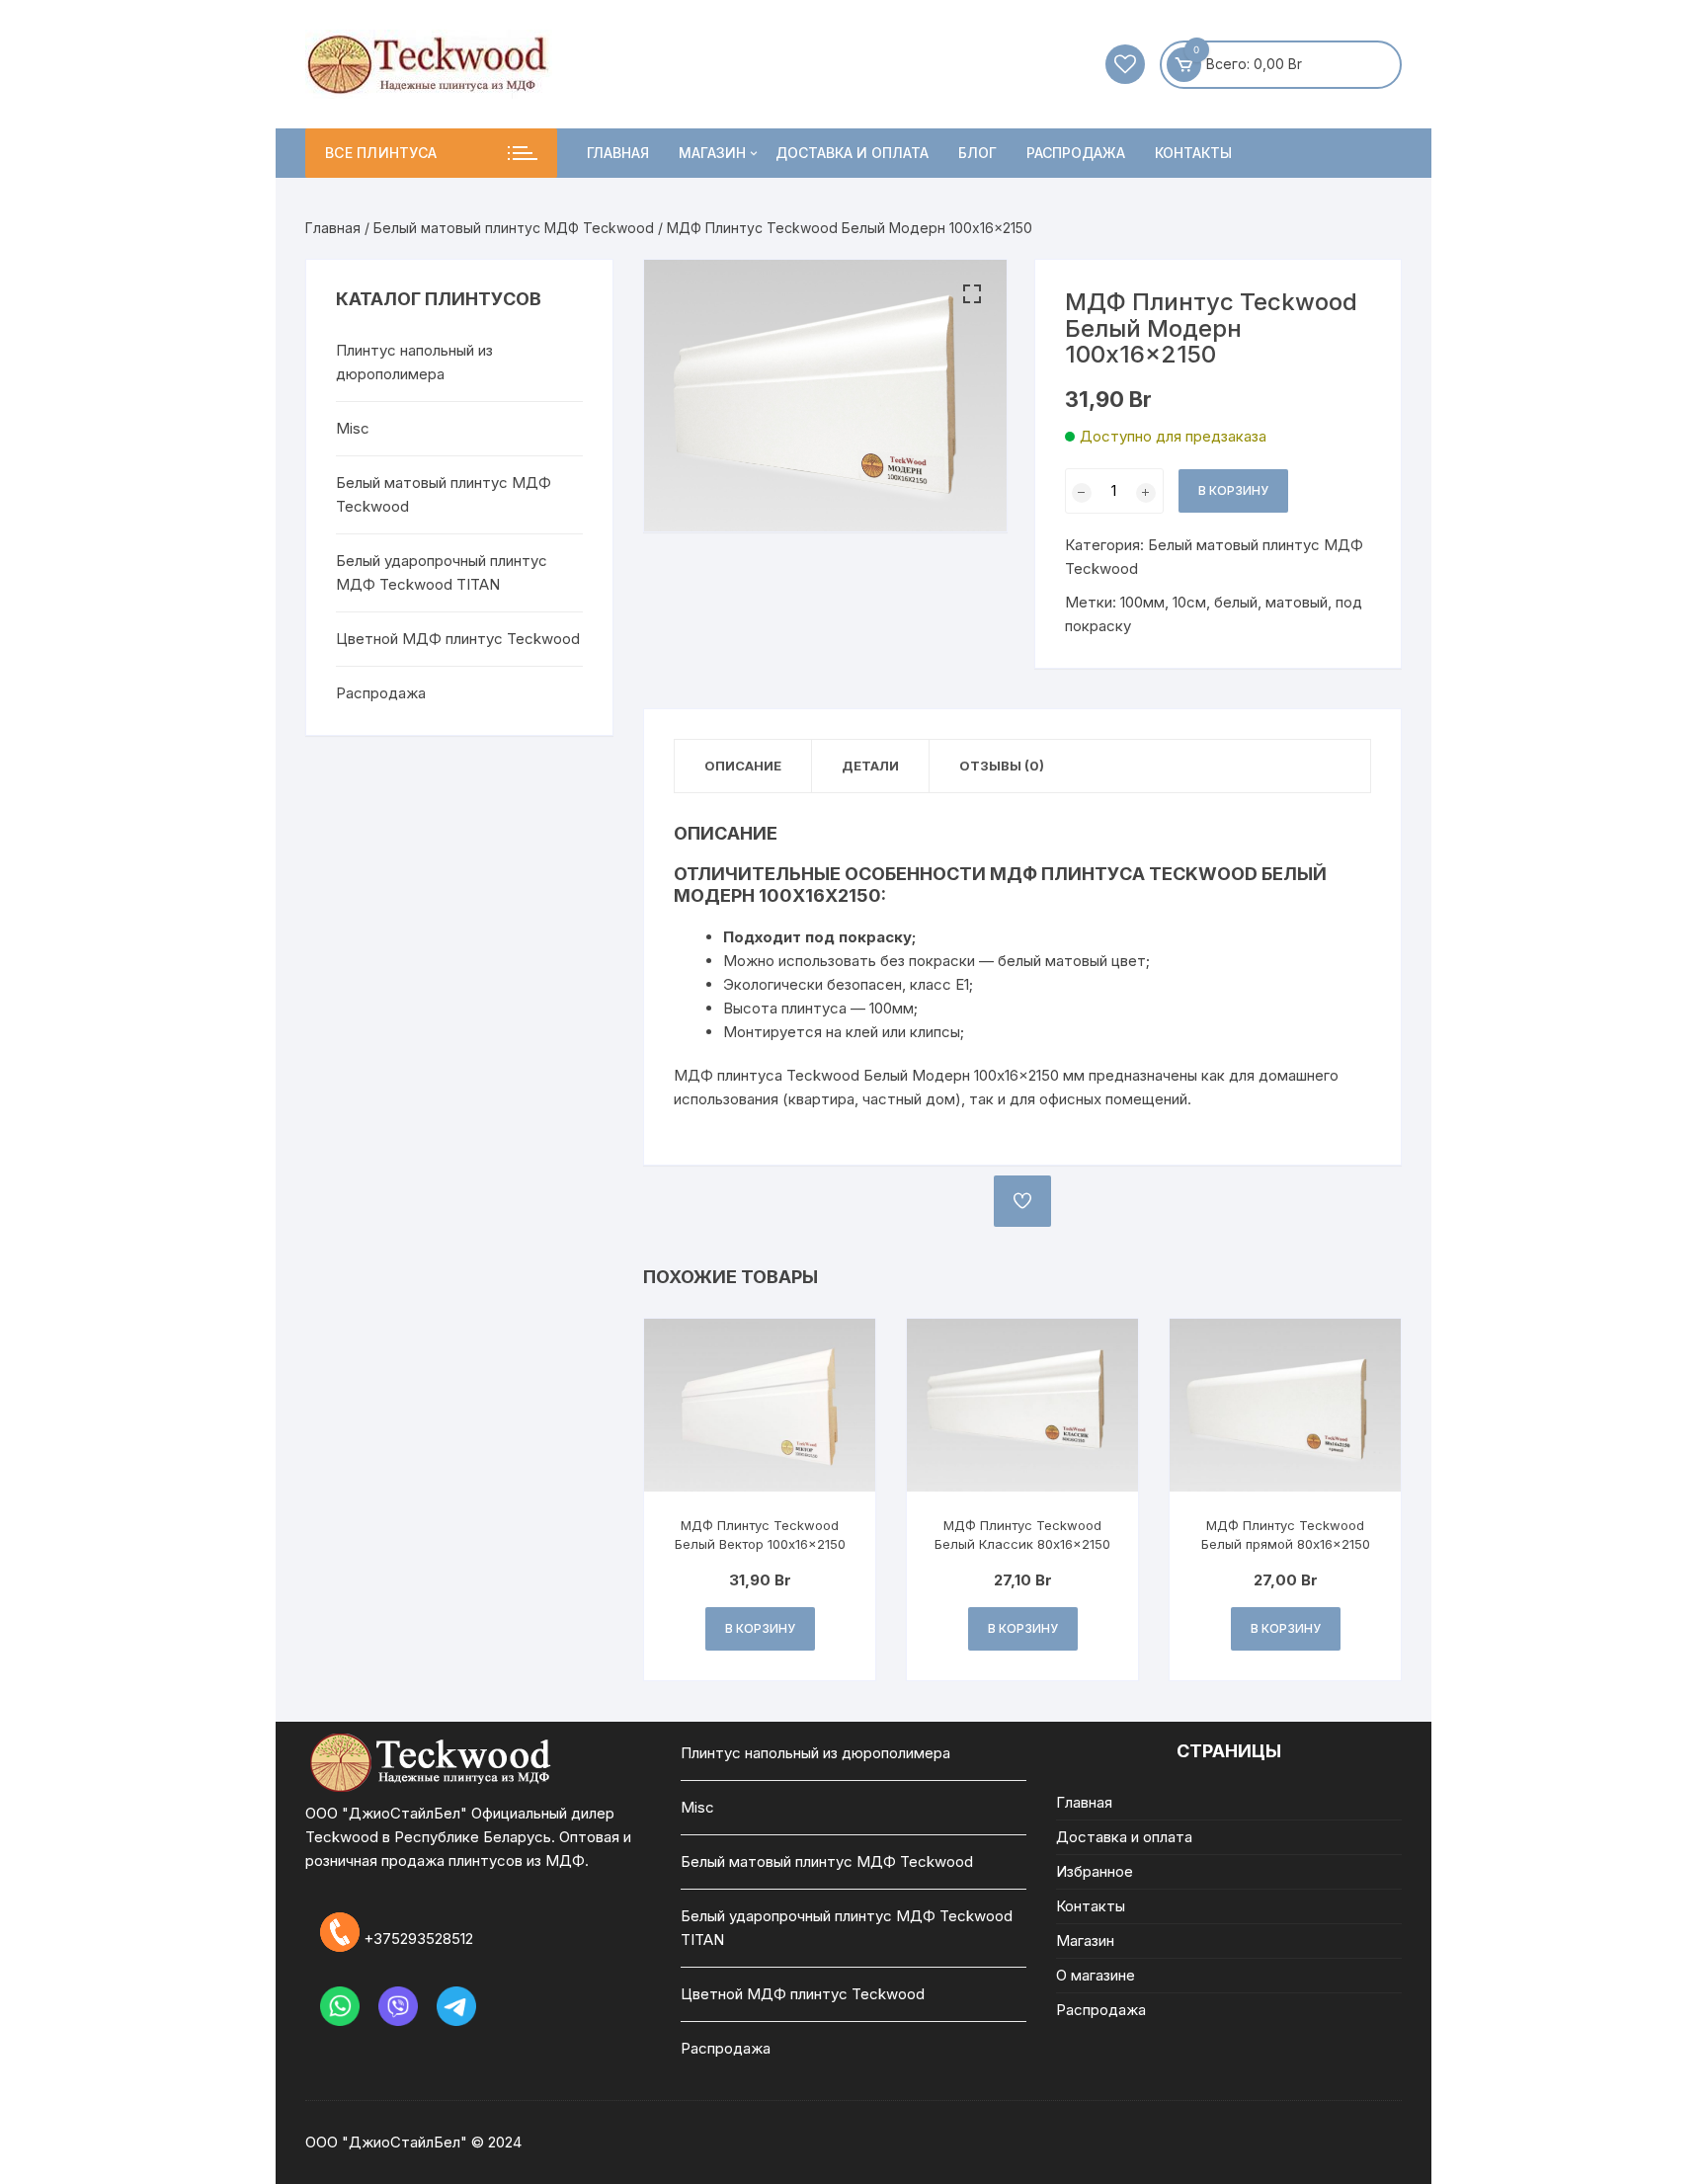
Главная (618, 153)
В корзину (1233, 490)
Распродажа (1076, 153)
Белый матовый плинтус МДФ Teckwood (514, 228)
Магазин (712, 153)
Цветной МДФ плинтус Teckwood (458, 639)
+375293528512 (418, 1938)
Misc (353, 428)
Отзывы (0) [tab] (1002, 766)
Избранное (1095, 1871)
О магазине (1096, 1975)
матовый (1297, 602)
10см (1189, 602)
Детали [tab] (870, 766)
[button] (972, 294)
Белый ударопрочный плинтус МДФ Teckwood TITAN (442, 572)
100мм (1142, 602)
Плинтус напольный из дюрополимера (414, 362)
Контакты (1193, 153)
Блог (977, 153)
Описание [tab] (743, 766)
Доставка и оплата (852, 153)
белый (1236, 602)
